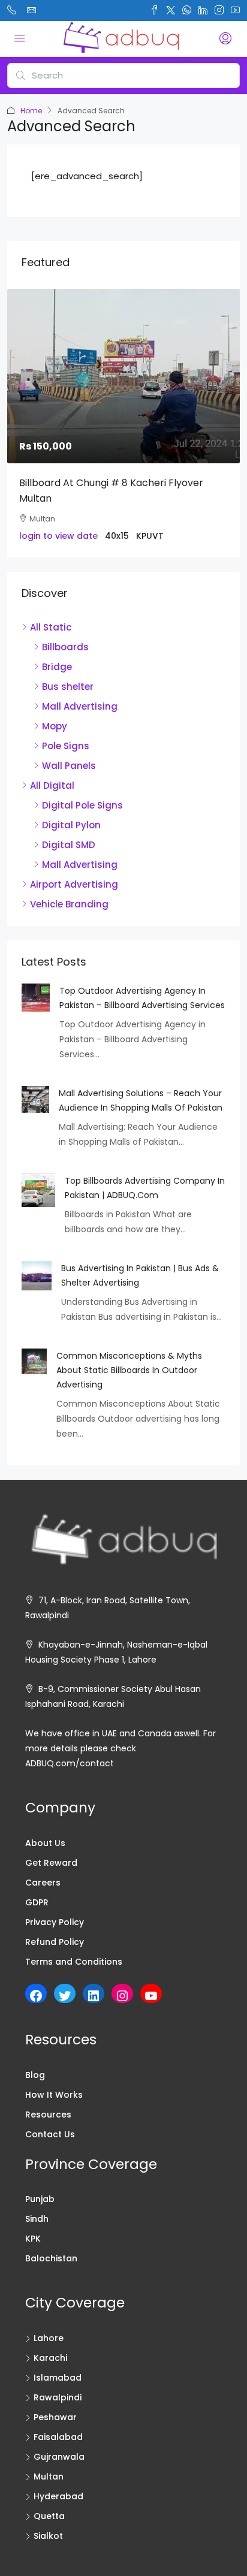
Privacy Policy (55, 1922)
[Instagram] (122, 1996)
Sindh (37, 2219)
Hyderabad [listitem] (58, 2496)
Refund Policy (55, 1942)
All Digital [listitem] (52, 785)
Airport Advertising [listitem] (74, 884)
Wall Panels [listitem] (69, 766)
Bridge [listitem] (57, 667)
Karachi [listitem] (50, 2358)
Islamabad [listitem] (58, 2378)
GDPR (37, 1902)
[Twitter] (65, 1996)
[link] (123, 376)
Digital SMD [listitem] (69, 845)
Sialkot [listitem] (48, 2536)
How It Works (54, 2095)
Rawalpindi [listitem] (58, 2397)
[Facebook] (36, 1996)
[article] (123, 423)
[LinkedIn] (94, 1996)
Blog (35, 2075)
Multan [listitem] (49, 2477)
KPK (33, 2239)
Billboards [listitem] (65, 647)
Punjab (40, 2199)
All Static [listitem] (51, 627)
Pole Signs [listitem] (66, 746)
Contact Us (50, 2134)
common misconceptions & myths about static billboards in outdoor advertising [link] (129, 1370)
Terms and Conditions (74, 1962)
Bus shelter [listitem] (68, 687)
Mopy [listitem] (55, 726)
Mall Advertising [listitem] (80, 706)
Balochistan (51, 2258)
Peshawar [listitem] (55, 2417)
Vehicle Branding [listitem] (69, 904)
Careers (43, 1883)
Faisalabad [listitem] (58, 2437)
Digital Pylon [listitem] (71, 825)
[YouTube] (151, 1996)
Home (31, 111)
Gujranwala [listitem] (59, 2457)
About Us (45, 1843)
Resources (48, 2115)
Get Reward (51, 1863)
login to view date (58, 536)
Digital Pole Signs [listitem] (82, 805)
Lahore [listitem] (49, 2338)
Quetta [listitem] (49, 2516)
